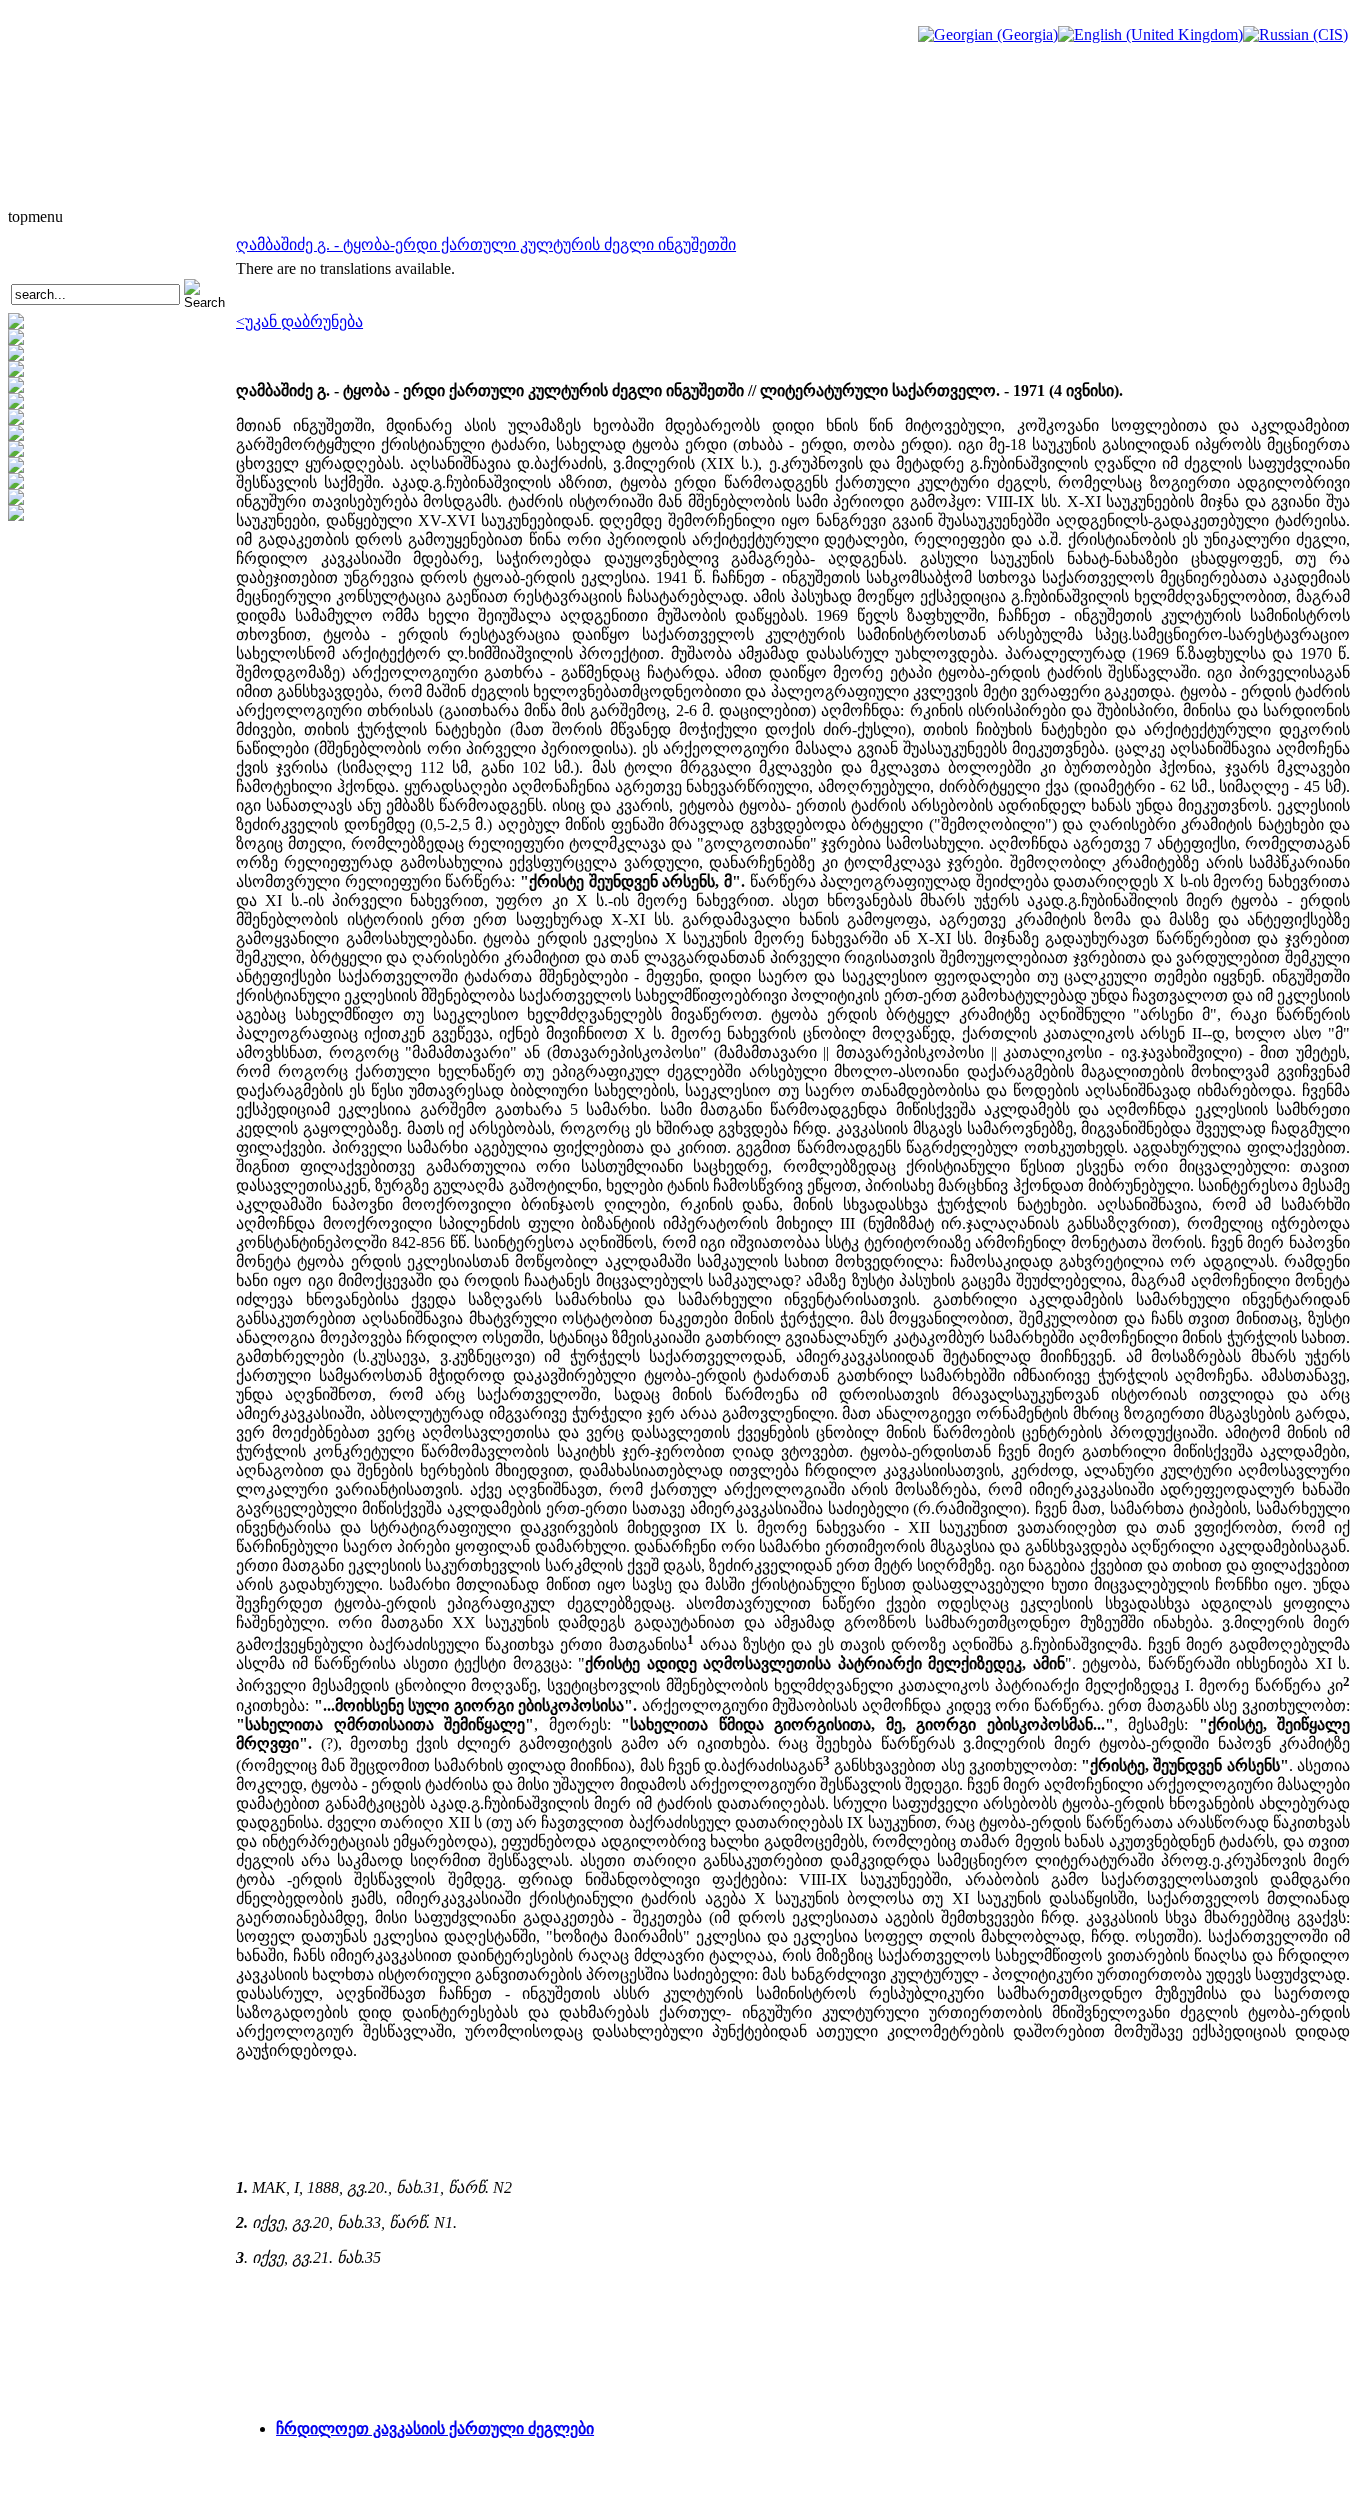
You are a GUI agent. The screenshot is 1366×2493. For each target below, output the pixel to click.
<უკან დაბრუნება (299, 321)
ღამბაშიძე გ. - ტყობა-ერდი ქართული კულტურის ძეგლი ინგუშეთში (486, 244)
